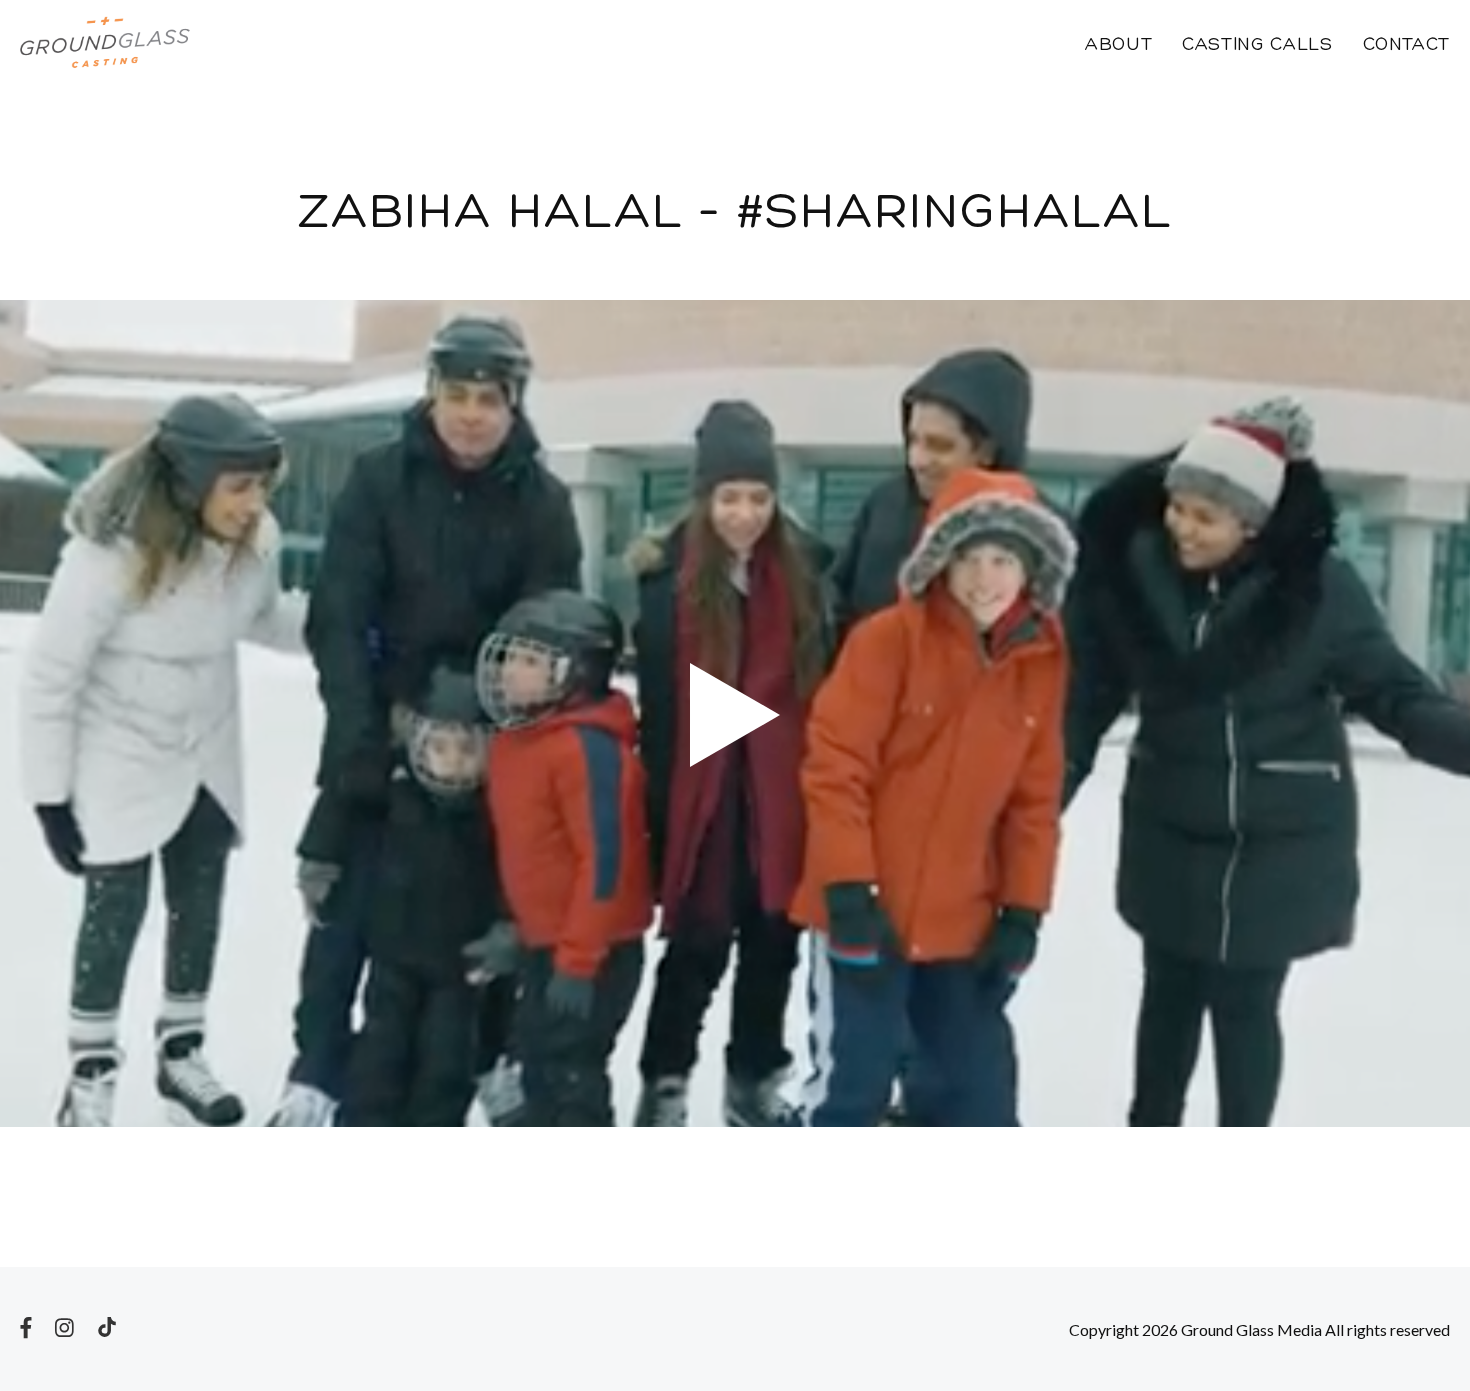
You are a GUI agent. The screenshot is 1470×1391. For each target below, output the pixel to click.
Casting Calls (1257, 46)
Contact (1406, 46)
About (1118, 46)
